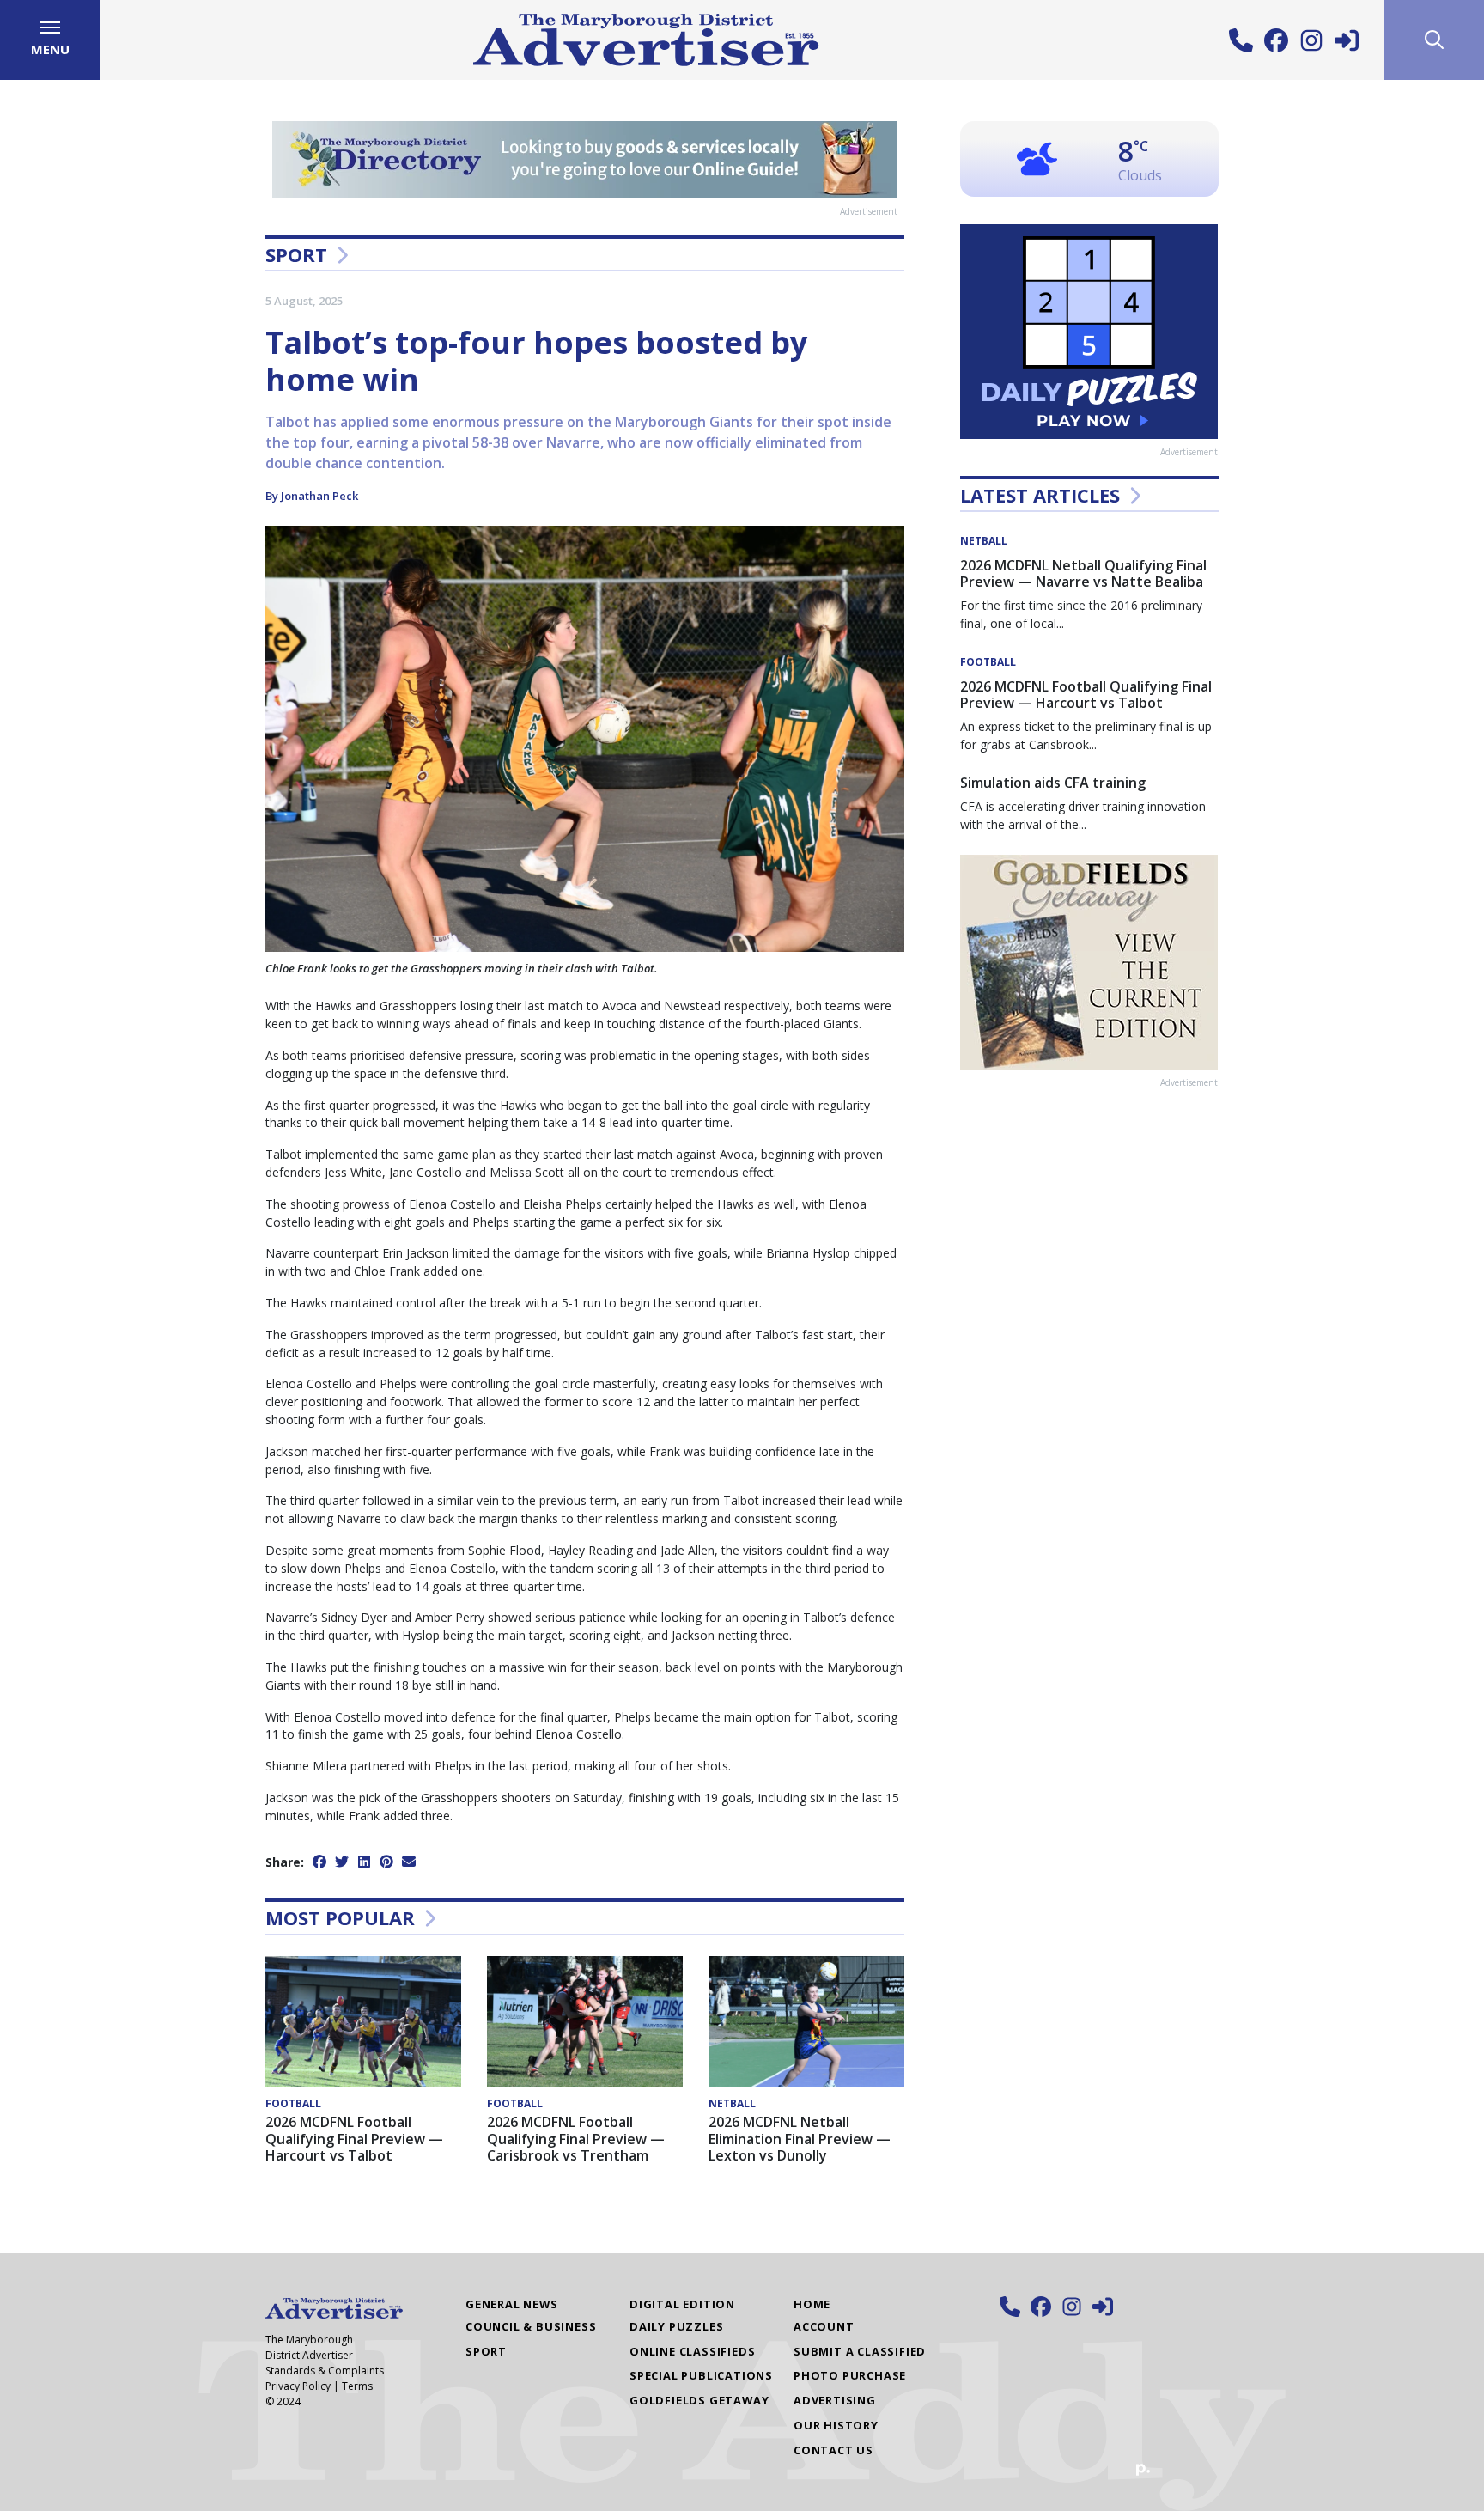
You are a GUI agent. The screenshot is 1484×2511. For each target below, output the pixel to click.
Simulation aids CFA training (1053, 783)
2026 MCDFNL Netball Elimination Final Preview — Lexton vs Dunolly (800, 2138)
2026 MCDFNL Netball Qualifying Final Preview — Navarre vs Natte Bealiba (1083, 573)
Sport (296, 254)
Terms (357, 2386)
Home (812, 2304)
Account (824, 2326)
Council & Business (531, 2326)
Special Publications (701, 2375)
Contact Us (833, 2450)
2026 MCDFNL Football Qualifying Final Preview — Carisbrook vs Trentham (576, 2138)
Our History (836, 2425)
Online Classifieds (692, 2351)
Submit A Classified (860, 2351)
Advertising (835, 2400)
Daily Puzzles (676, 2326)
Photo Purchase (850, 2375)
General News (512, 2304)
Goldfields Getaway (699, 2400)
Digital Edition (682, 2304)
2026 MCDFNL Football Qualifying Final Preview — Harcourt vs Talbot (354, 2138)
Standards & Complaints (325, 2371)
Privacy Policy (298, 2386)
